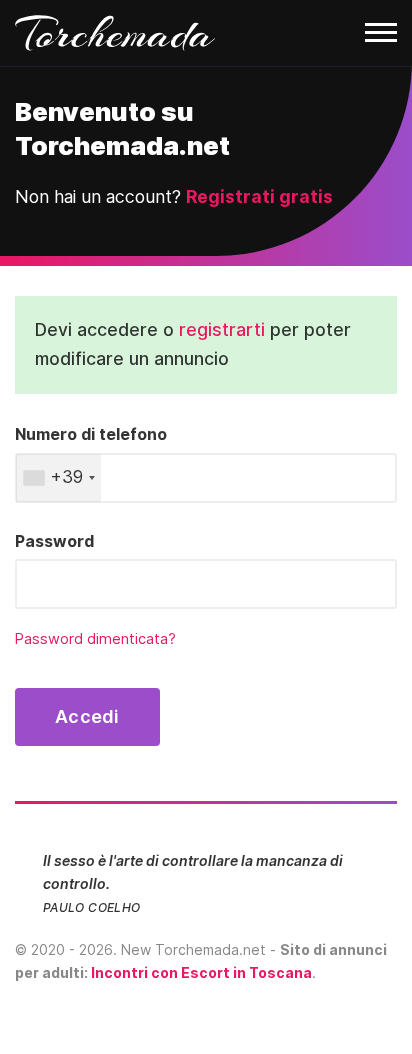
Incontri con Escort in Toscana (201, 972)
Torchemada (115, 33)
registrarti (222, 329)
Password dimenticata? (95, 639)
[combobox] (58, 478)
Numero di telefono (91, 434)
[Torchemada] (206, 33)
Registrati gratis (259, 196)
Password (54, 541)
